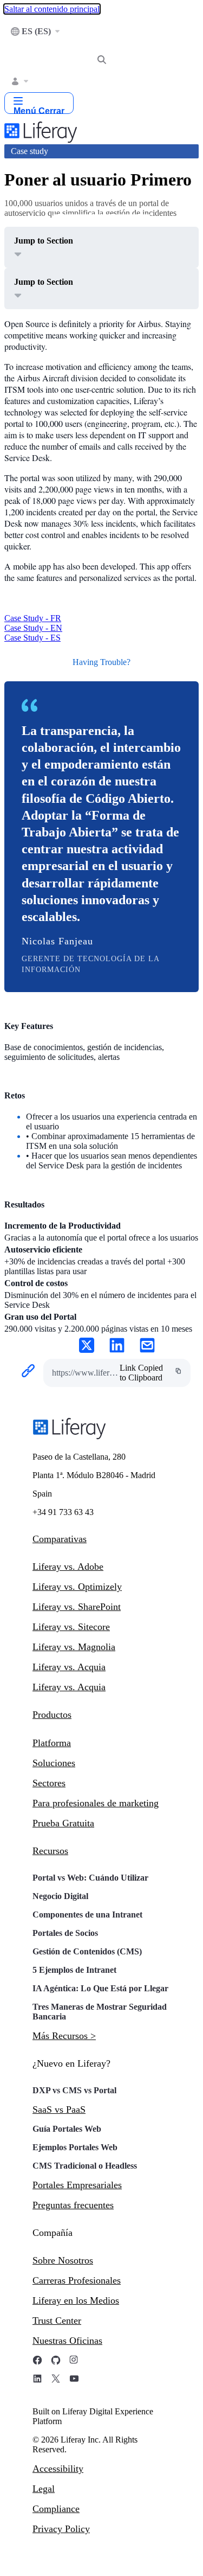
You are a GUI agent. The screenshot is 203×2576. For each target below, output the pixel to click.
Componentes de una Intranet (87, 1915)
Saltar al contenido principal (52, 9)
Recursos (50, 1851)
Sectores (49, 1783)
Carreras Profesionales (77, 2280)
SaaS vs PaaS (59, 2110)
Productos (52, 1715)
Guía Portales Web (67, 2129)
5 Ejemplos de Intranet (74, 1970)
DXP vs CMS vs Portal (74, 2090)
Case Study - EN (33, 628)
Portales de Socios (65, 1933)
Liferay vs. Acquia (69, 1667)
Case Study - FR (33, 618)
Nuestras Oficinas (67, 2341)
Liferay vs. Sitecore (71, 1627)
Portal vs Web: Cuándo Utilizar (90, 1878)
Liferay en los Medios (76, 2300)
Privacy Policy (61, 2529)
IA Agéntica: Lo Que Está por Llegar (100, 1988)
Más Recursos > (64, 2036)
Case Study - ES (32, 638)
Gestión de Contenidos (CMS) (87, 1951)
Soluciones (54, 1763)
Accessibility (58, 2469)
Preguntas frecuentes (73, 2205)
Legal (44, 2489)
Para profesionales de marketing (96, 1803)
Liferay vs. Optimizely (77, 1587)
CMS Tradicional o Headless (85, 2166)
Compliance (56, 2509)
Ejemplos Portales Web (75, 2147)
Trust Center (57, 2321)
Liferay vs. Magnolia (74, 1647)
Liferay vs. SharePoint (77, 1607)
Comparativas (60, 1539)
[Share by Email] (147, 1346)
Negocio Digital (60, 1896)
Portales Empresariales (77, 2185)
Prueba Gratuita (63, 1823)
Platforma (52, 1743)
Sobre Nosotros (63, 2260)
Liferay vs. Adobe (68, 1567)
